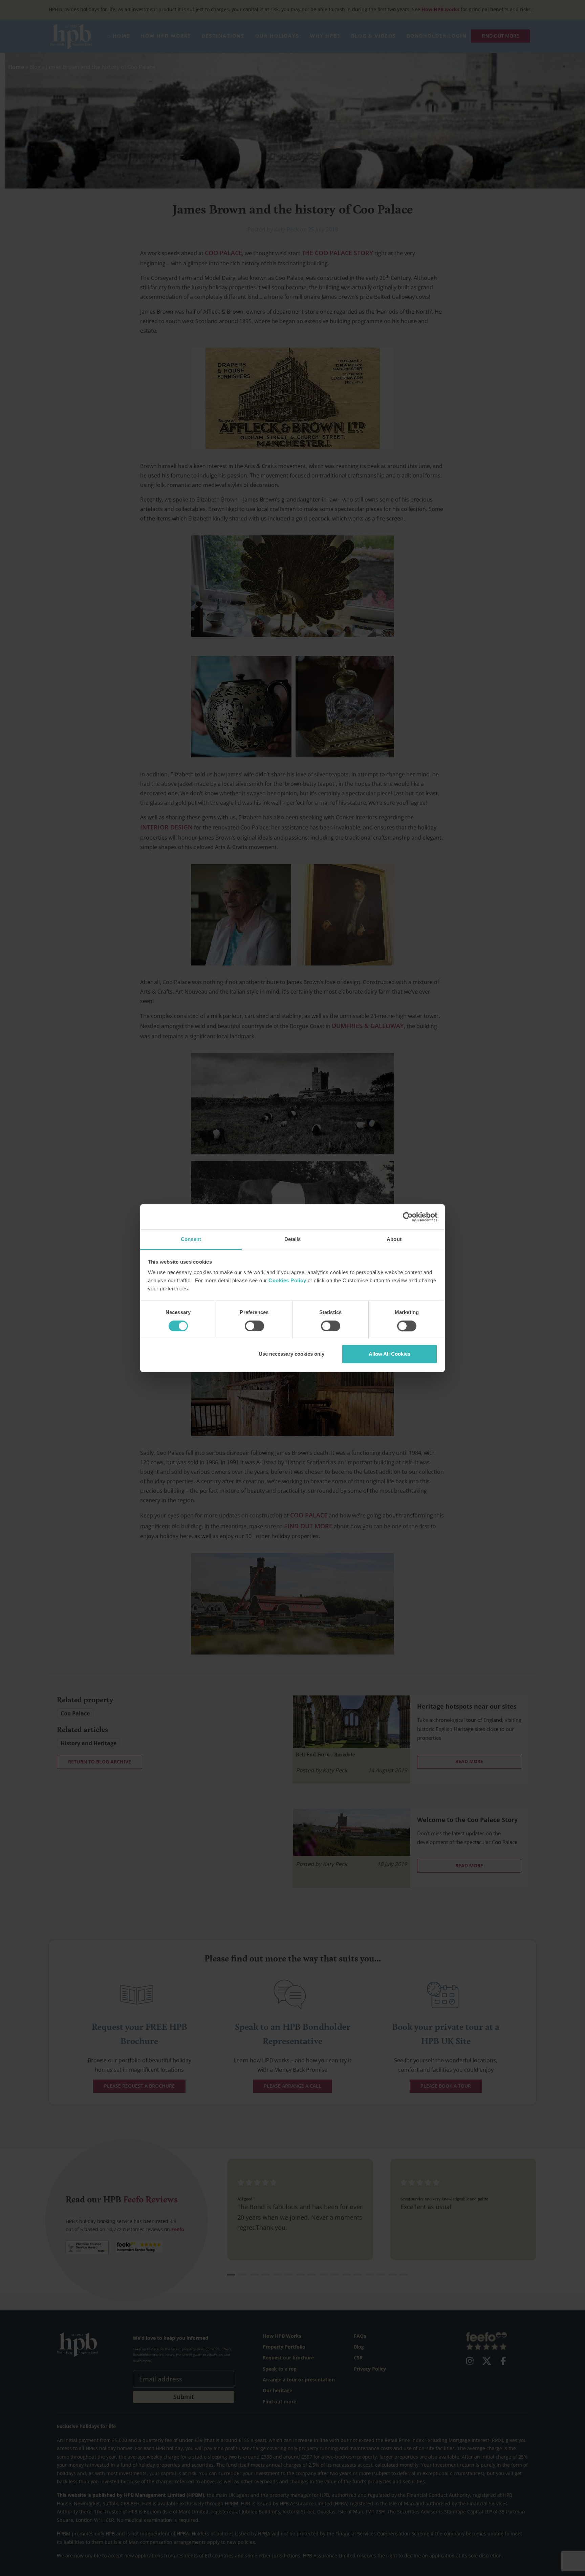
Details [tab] (293, 1239)
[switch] (254, 1326)
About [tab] (394, 1239)
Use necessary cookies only (291, 1354)
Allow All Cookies (389, 1354)
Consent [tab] (191, 1239)
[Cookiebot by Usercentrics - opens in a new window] (408, 1217)
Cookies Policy (287, 1281)
